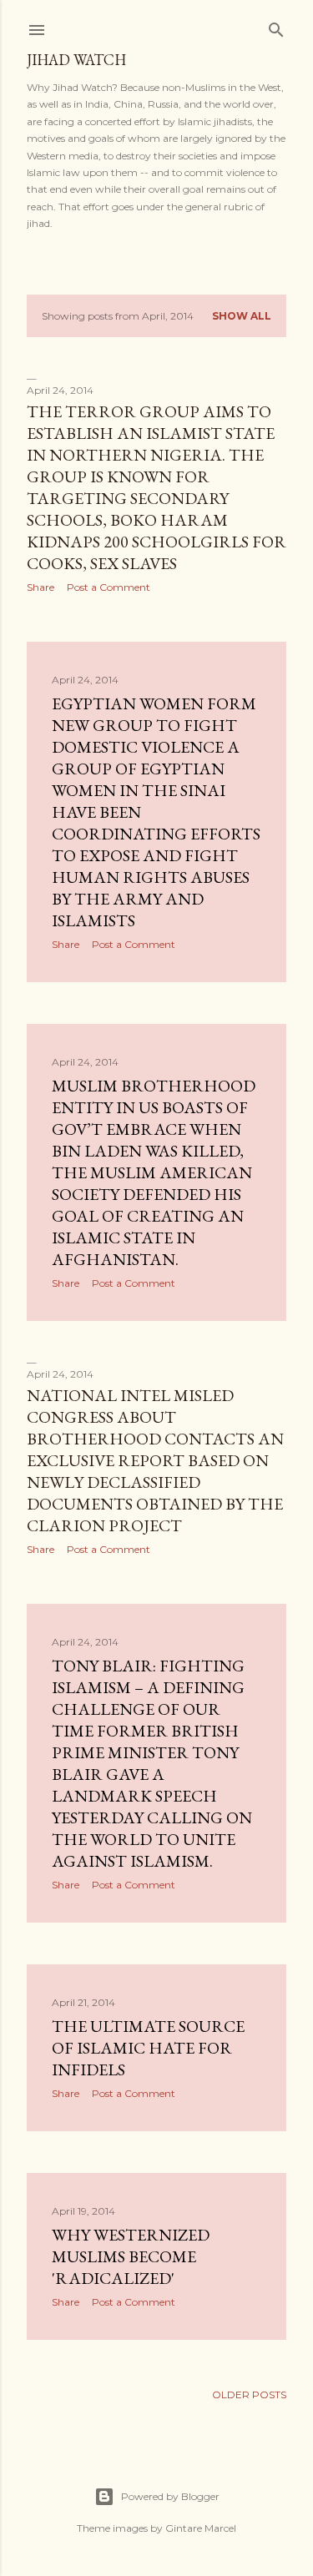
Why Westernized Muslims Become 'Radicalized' (131, 2256)
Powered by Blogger (170, 2496)
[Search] (276, 26)
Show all (242, 316)
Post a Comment (109, 587)
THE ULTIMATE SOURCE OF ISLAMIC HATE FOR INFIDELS (148, 2048)
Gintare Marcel (201, 2528)
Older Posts (249, 2395)
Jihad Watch (76, 60)
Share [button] (40, 587)
